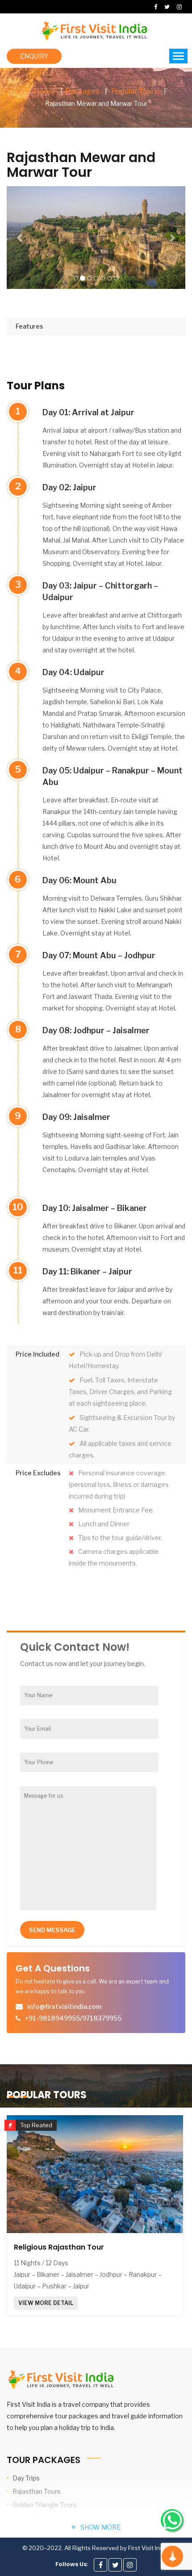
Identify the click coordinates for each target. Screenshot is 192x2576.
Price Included (38, 1354)
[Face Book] (100, 2565)
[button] (20, 238)
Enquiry (34, 56)
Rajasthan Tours (37, 2491)
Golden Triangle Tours (45, 2505)
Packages (82, 91)
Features (29, 326)
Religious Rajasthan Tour (59, 2247)
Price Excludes (38, 1473)
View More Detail (46, 2303)
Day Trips (26, 2478)
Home (44, 91)
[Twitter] (115, 2565)
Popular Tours (135, 91)
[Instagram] (130, 2565)
